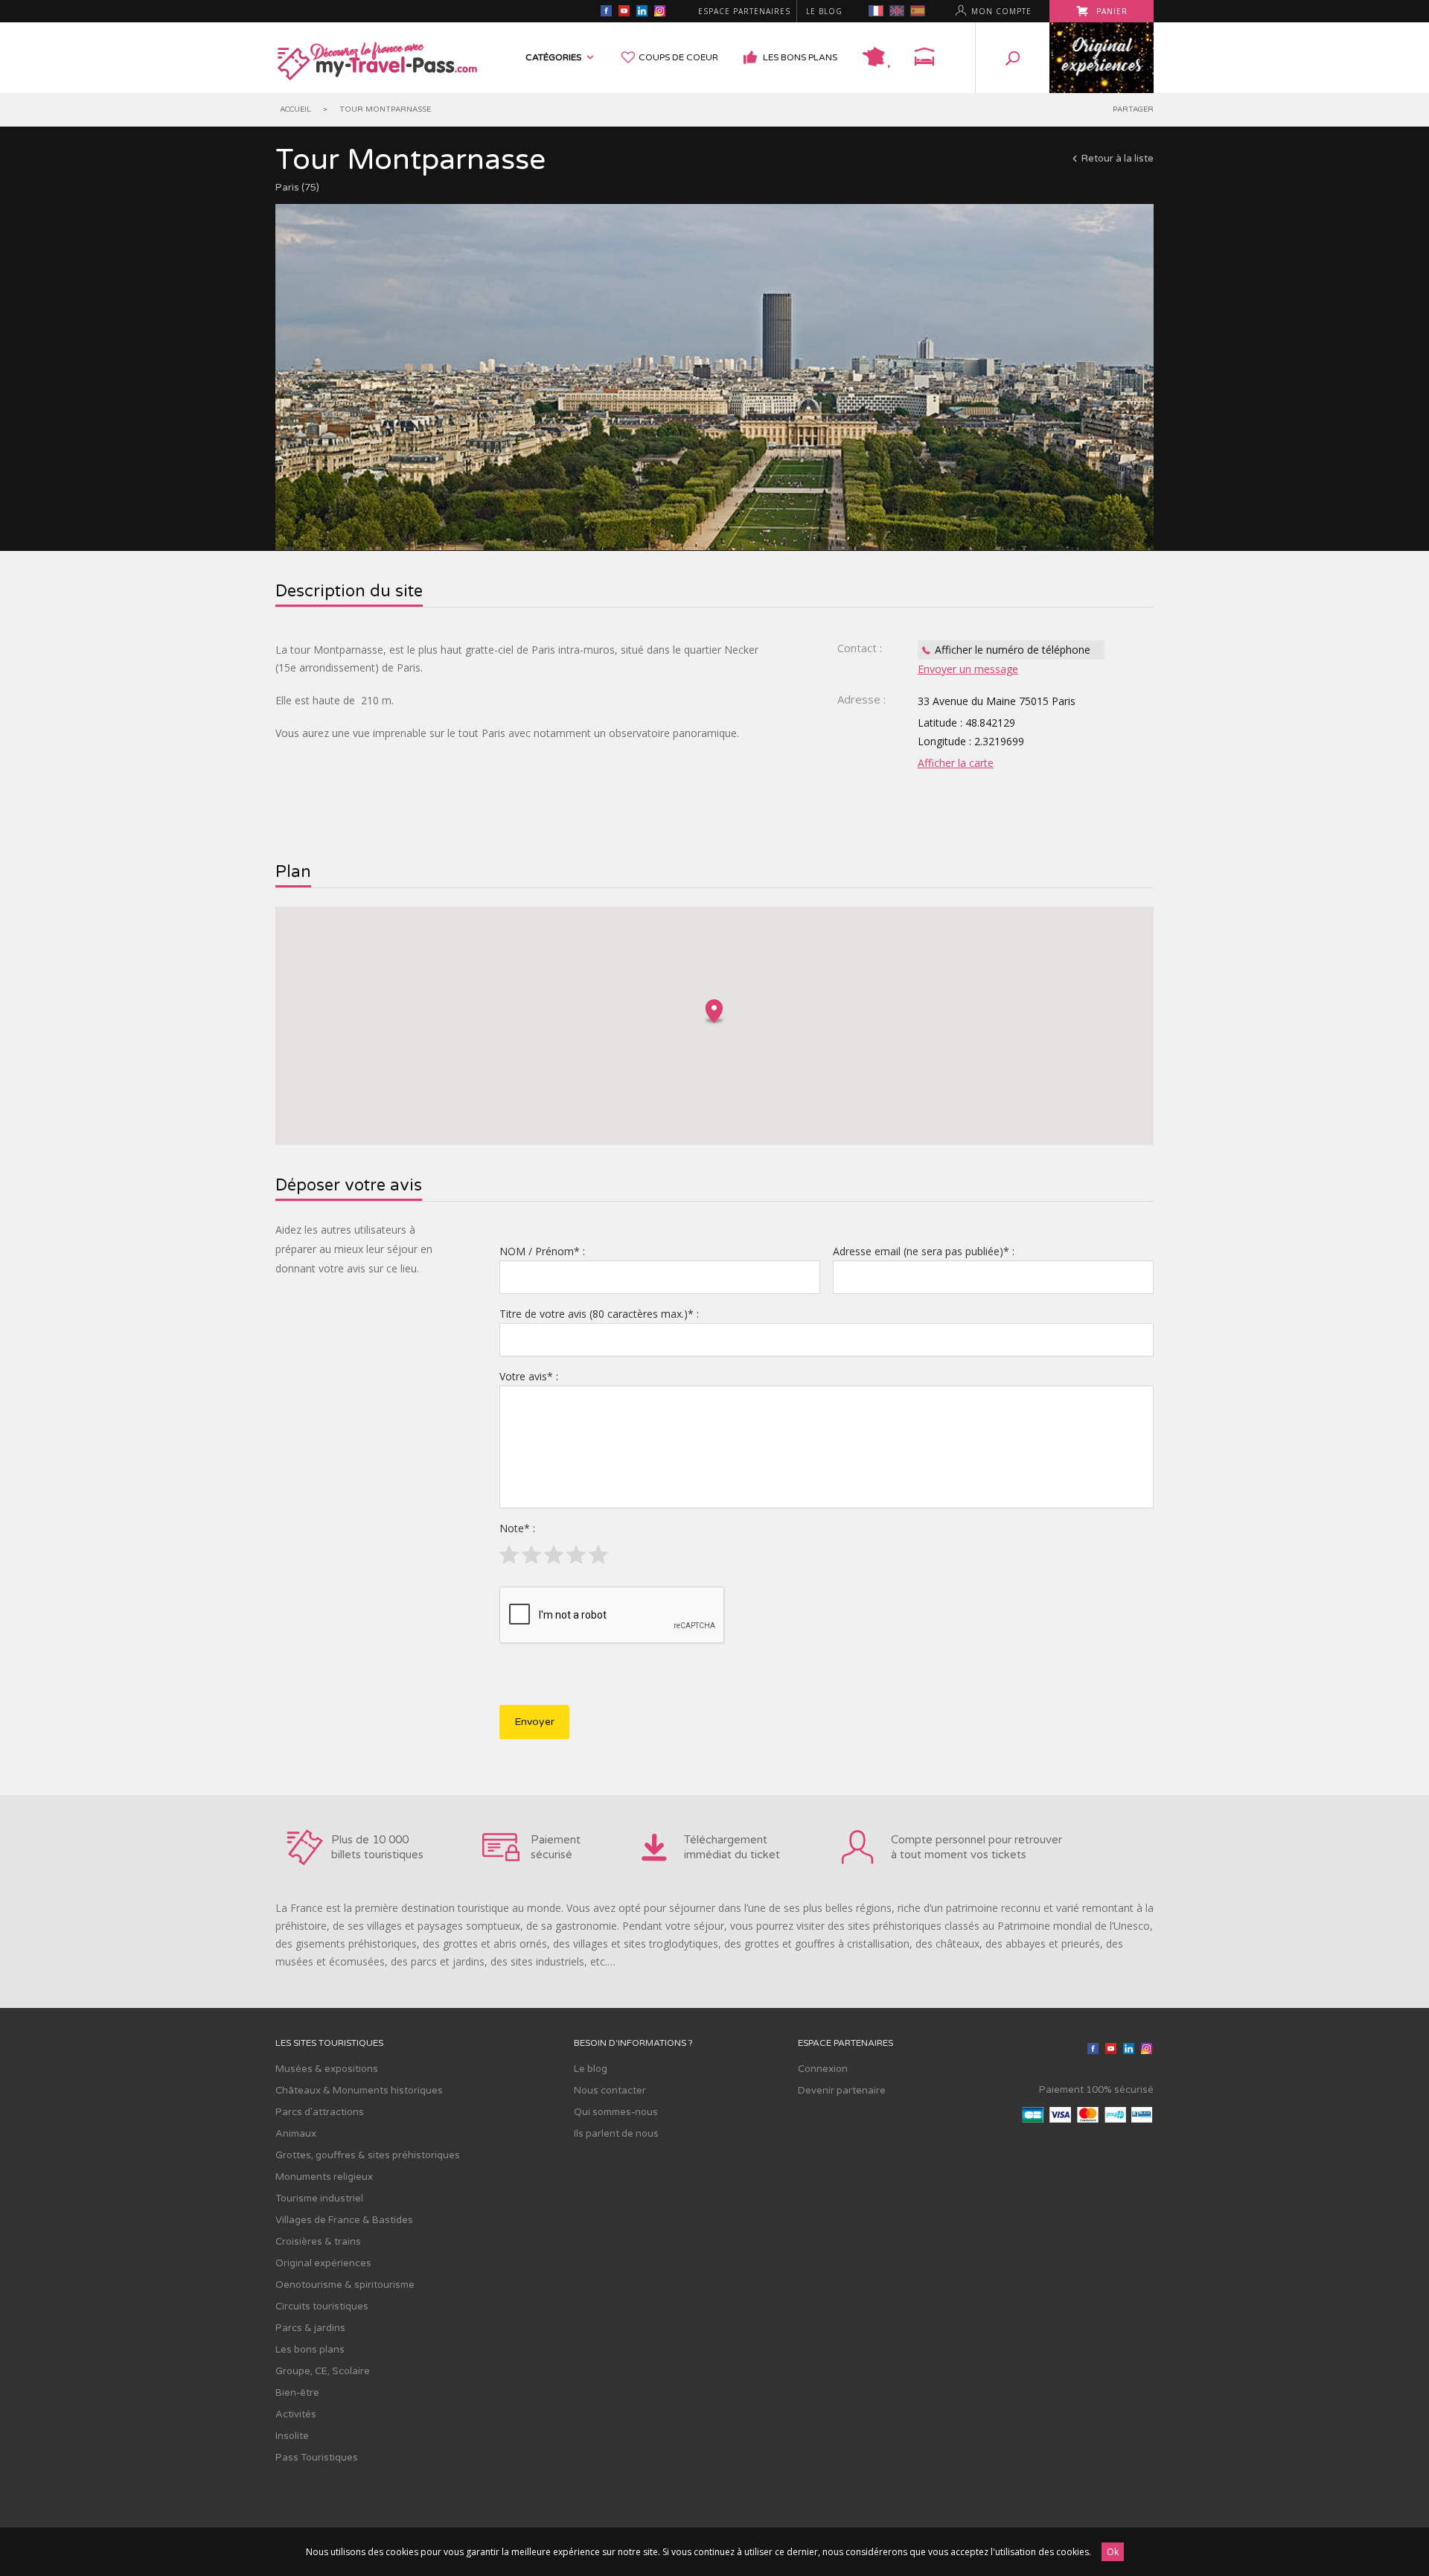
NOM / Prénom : (542, 1251)
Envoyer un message (968, 669)
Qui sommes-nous (616, 2112)
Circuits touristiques (322, 2306)
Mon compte (1001, 11)
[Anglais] (897, 11)
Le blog (824, 11)
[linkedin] (642, 13)
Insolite (292, 2436)
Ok (1113, 2552)
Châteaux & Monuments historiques (359, 2091)
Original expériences (323, 2263)
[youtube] (624, 13)
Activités (296, 2414)
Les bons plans (800, 57)
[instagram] (659, 13)
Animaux (296, 2134)
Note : (517, 1528)
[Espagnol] (918, 11)
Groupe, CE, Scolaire (323, 2371)
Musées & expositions (327, 2069)
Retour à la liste (1118, 159)
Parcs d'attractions (320, 2112)
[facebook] (606, 13)
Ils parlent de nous (616, 2134)
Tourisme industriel (319, 2199)
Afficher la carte (956, 763)
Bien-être (297, 2393)
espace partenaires (744, 11)
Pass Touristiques (317, 2458)
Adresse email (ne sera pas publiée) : (924, 1251)
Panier (1110, 11)
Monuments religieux (324, 2177)
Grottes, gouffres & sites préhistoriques (368, 2155)
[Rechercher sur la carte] (876, 58)
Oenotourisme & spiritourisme (345, 2285)
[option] (714, 377)
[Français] (876, 11)
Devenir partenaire (842, 2091)
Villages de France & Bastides (344, 2220)
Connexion (823, 2069)
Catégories (553, 57)
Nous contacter (610, 2091)
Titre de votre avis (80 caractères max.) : (599, 1314)
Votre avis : (529, 1376)
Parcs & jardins (310, 2328)
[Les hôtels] (924, 58)
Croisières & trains (318, 2242)
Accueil (295, 109)
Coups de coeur (678, 57)
